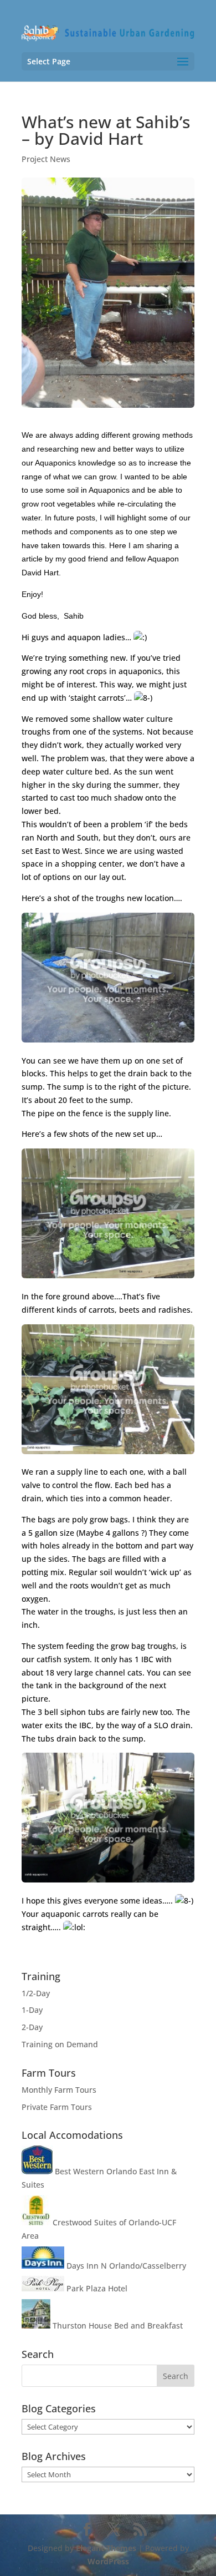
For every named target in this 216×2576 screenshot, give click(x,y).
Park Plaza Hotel (96, 2288)
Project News (46, 159)
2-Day (32, 2027)
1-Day (32, 2010)
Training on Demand (60, 2044)
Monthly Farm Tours (59, 2090)
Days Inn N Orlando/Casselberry (125, 2266)
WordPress (108, 2561)
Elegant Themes (106, 2548)
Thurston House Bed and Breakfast (117, 2326)
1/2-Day (36, 1993)
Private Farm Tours (57, 2107)
